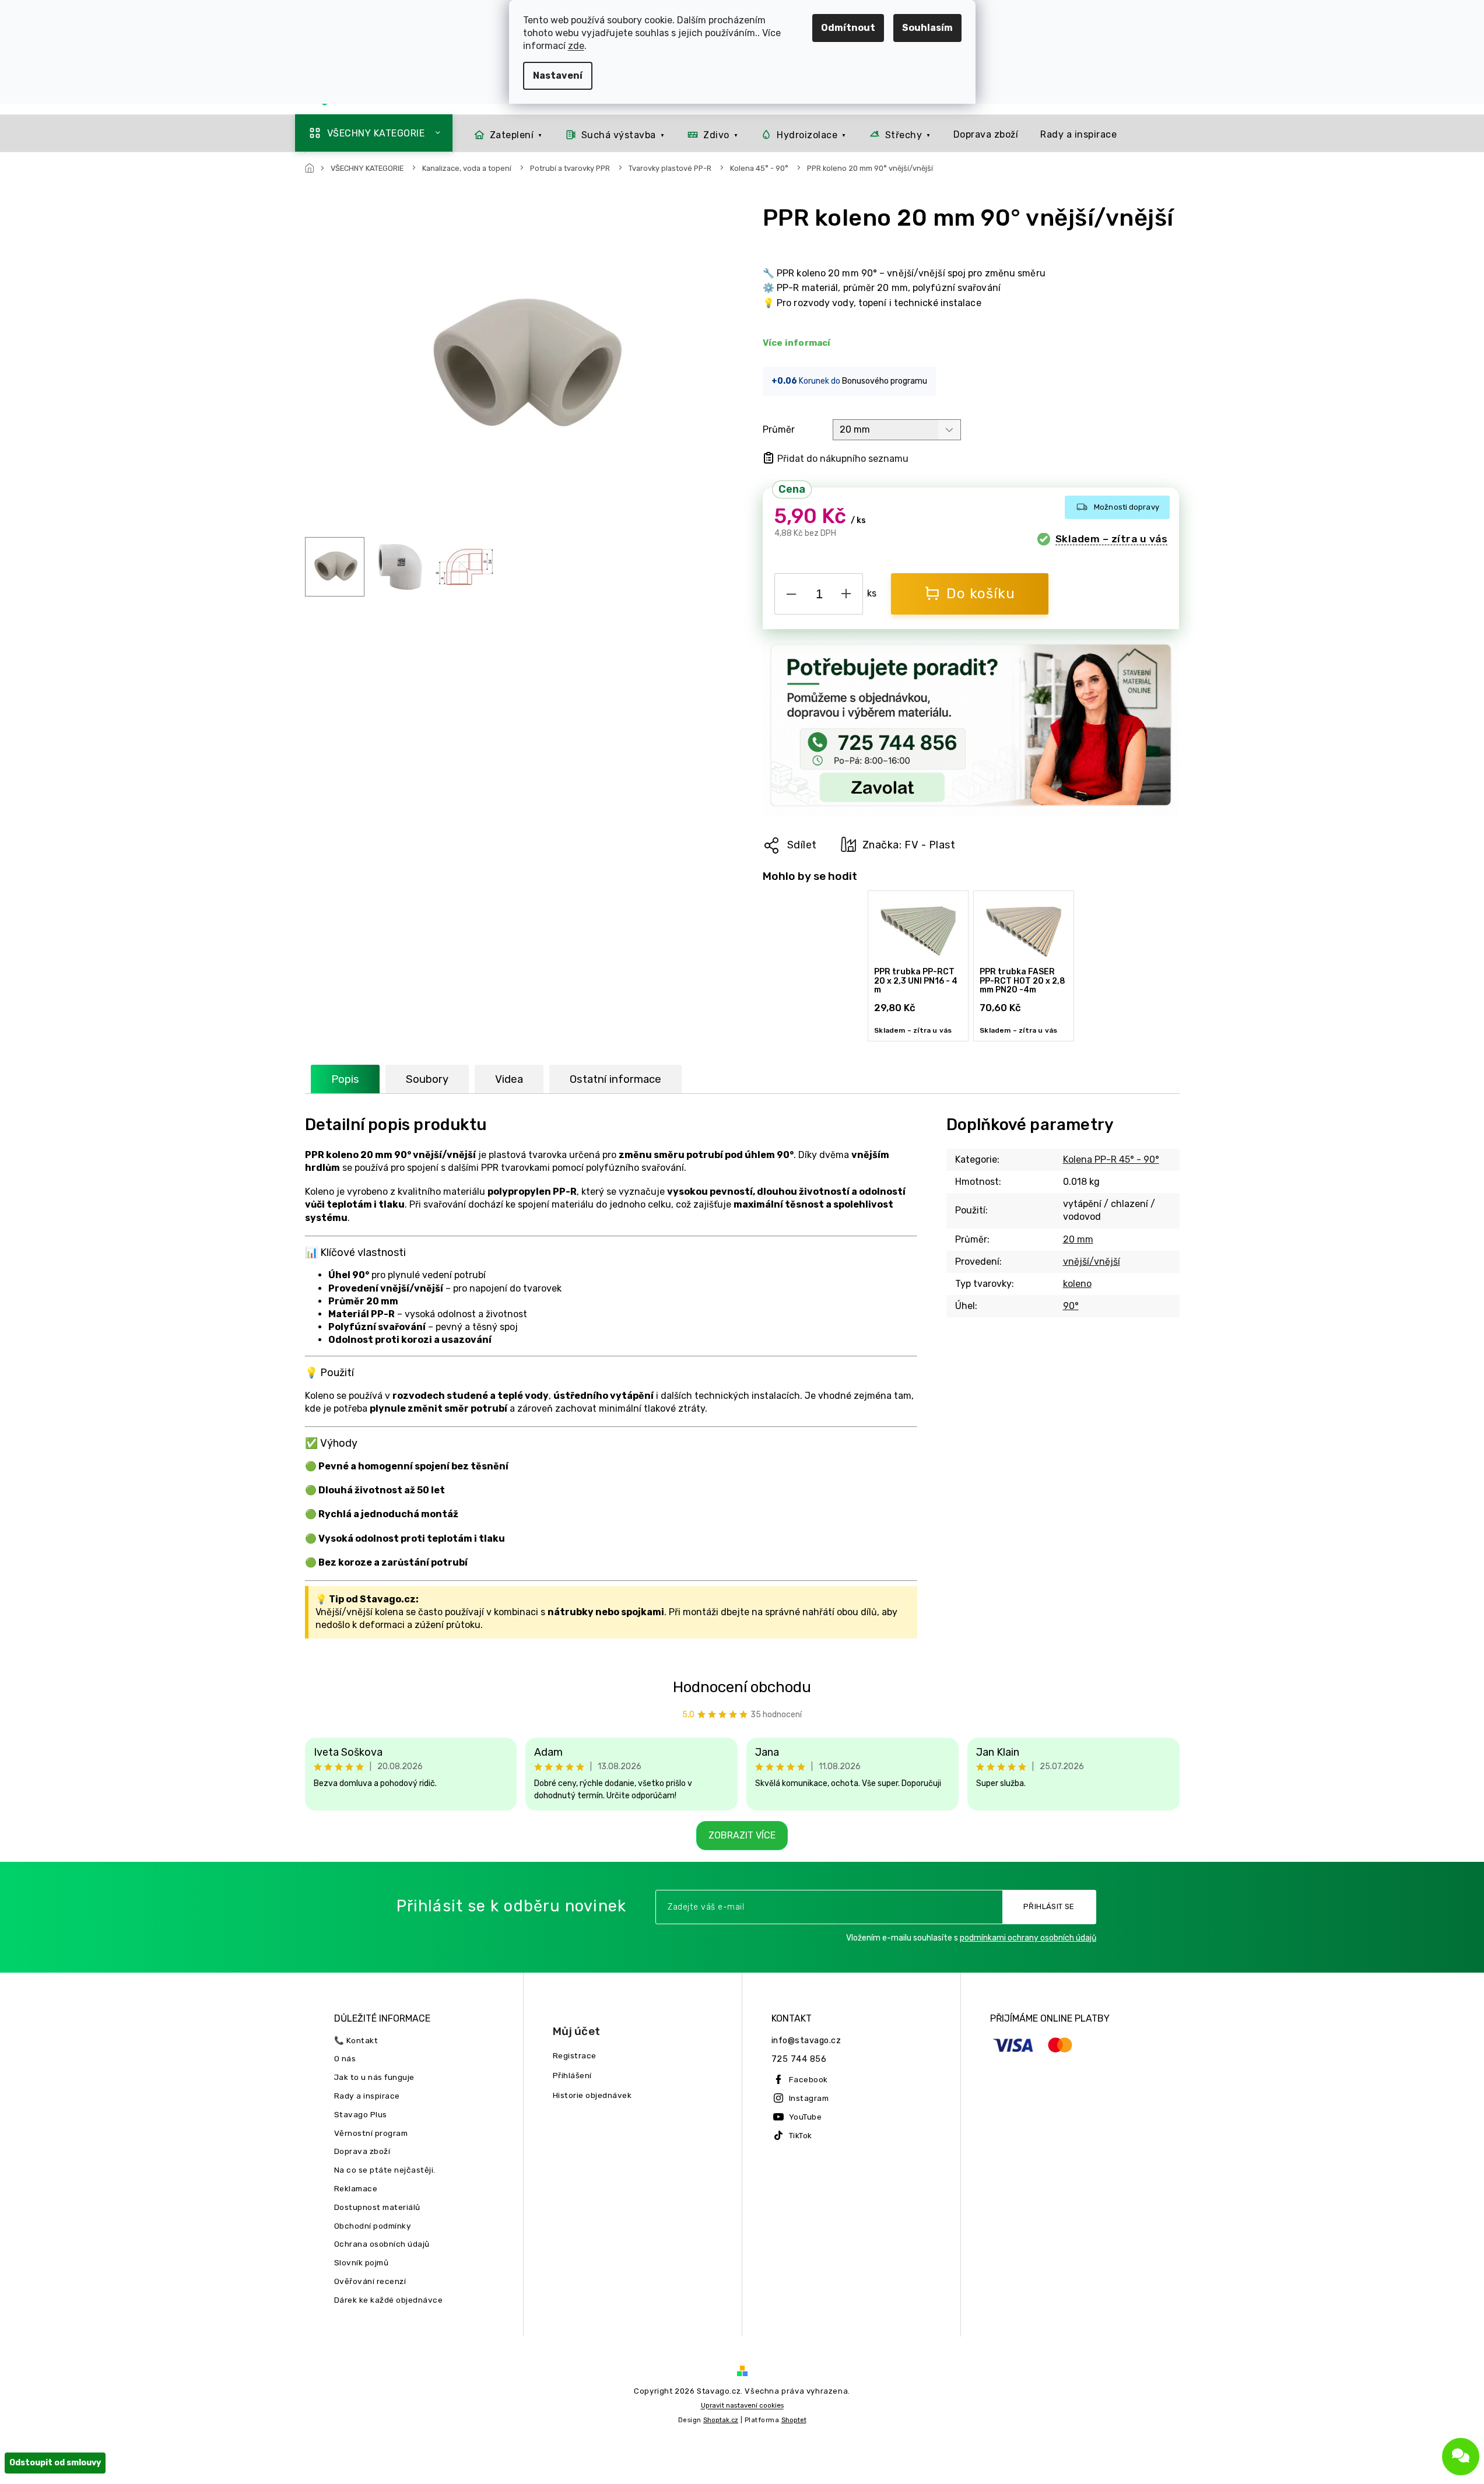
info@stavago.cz (806, 2041)
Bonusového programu (885, 381)
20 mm (1078, 1239)
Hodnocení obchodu (742, 1687)
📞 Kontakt (356, 2040)
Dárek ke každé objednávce (389, 2300)
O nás (345, 2058)
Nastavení (558, 76)
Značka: (909, 845)
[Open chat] (1461, 2457)
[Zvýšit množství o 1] (846, 592)
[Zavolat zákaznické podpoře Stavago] (971, 727)
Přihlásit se (1049, 1906)
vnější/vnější (1092, 1262)
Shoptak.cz (721, 2420)
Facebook (808, 2079)
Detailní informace (798, 343)
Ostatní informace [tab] (615, 1079)
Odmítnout (848, 28)
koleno (1077, 1284)
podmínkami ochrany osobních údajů (1028, 1938)
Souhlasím (927, 28)
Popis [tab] (345, 1079)
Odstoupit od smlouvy (55, 2463)
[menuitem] (374, 133)
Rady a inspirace (367, 2096)
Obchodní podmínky (373, 2226)
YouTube (806, 2117)
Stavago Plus (361, 2114)
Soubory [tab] (427, 1079)
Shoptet (794, 2420)
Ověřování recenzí (370, 2281)
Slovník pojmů (362, 2262)
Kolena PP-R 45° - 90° (1111, 1159)
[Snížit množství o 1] (791, 592)
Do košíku (981, 594)
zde (576, 46)
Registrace (575, 2055)
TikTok (801, 2135)
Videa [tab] (509, 1079)
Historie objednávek (592, 2095)
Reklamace (356, 2188)
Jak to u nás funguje (374, 2077)
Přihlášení (572, 2075)
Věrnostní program (371, 2133)
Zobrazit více (742, 1835)
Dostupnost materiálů (377, 2207)
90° (1071, 1306)
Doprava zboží (362, 2151)
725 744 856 (799, 2059)
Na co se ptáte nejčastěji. (385, 2170)
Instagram (809, 2098)
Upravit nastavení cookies (742, 2405)
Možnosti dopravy (1127, 507)
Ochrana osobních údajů (382, 2244)
